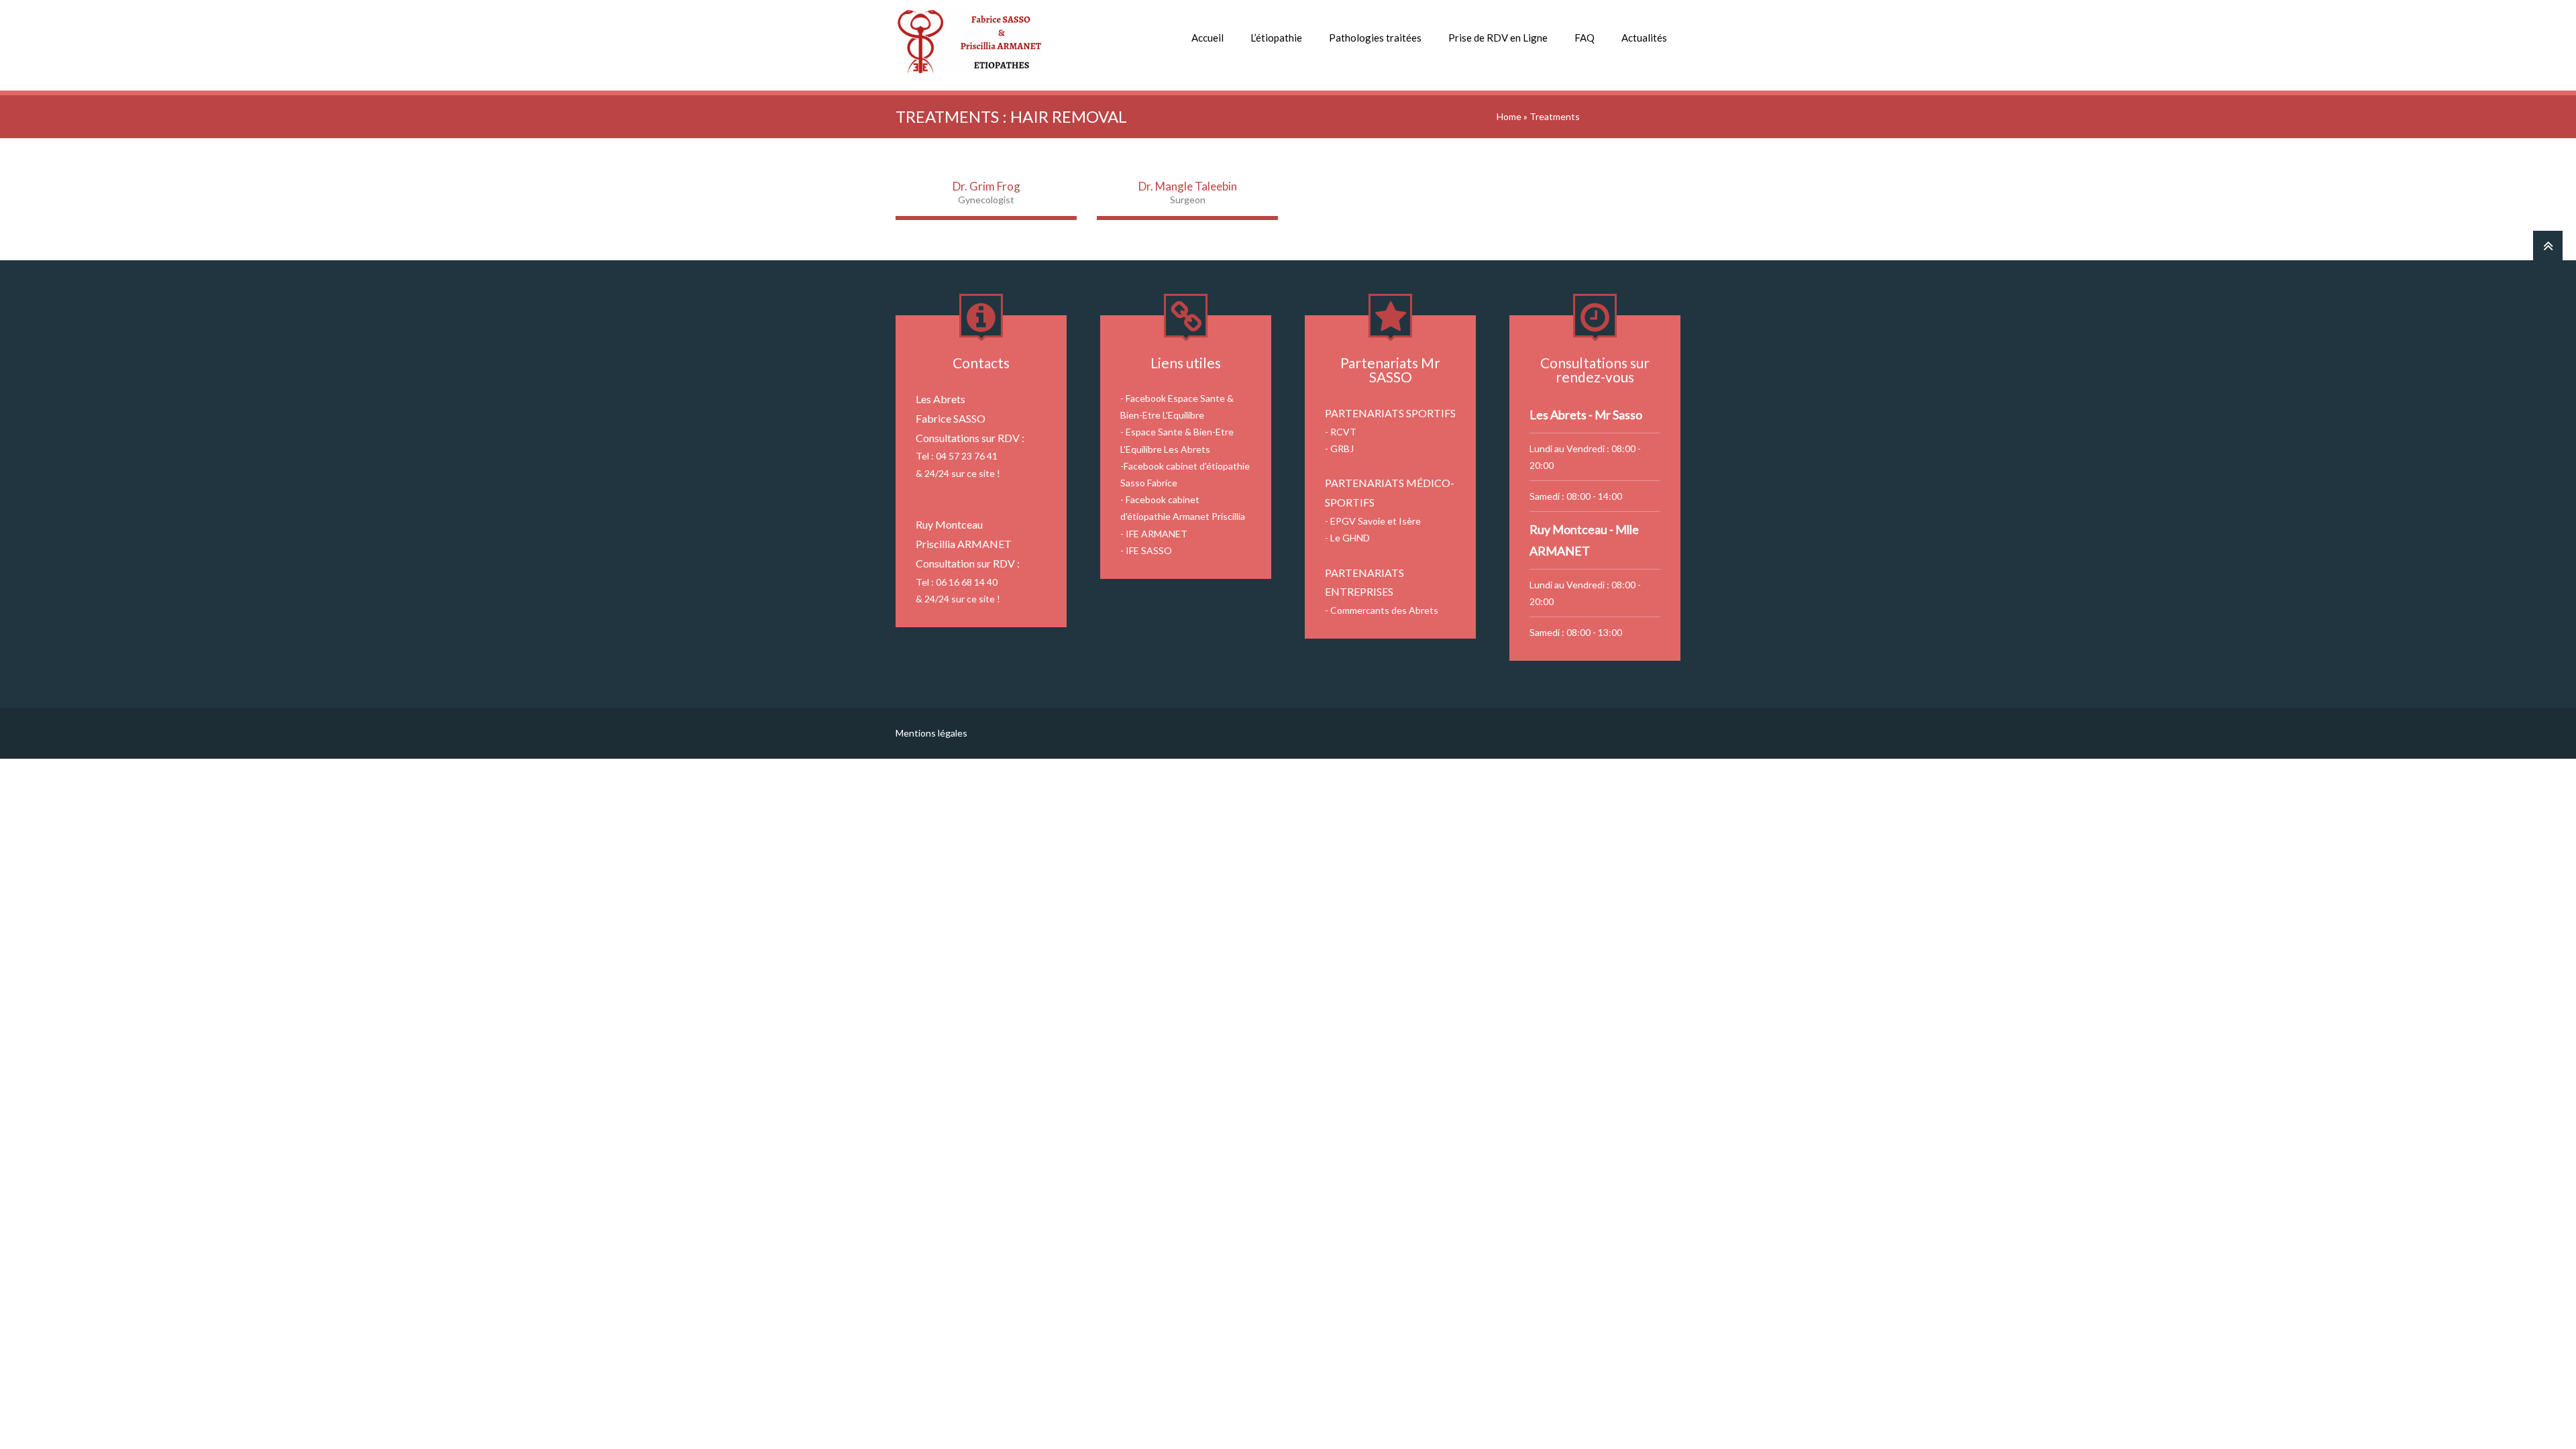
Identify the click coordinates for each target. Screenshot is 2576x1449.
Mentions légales (931, 733)
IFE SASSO (1149, 550)
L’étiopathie (1276, 38)
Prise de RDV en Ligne (1498, 38)
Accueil (1207, 38)
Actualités (1644, 38)
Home (1509, 116)
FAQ (1585, 38)
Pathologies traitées (1375, 38)
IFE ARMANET (1157, 534)
